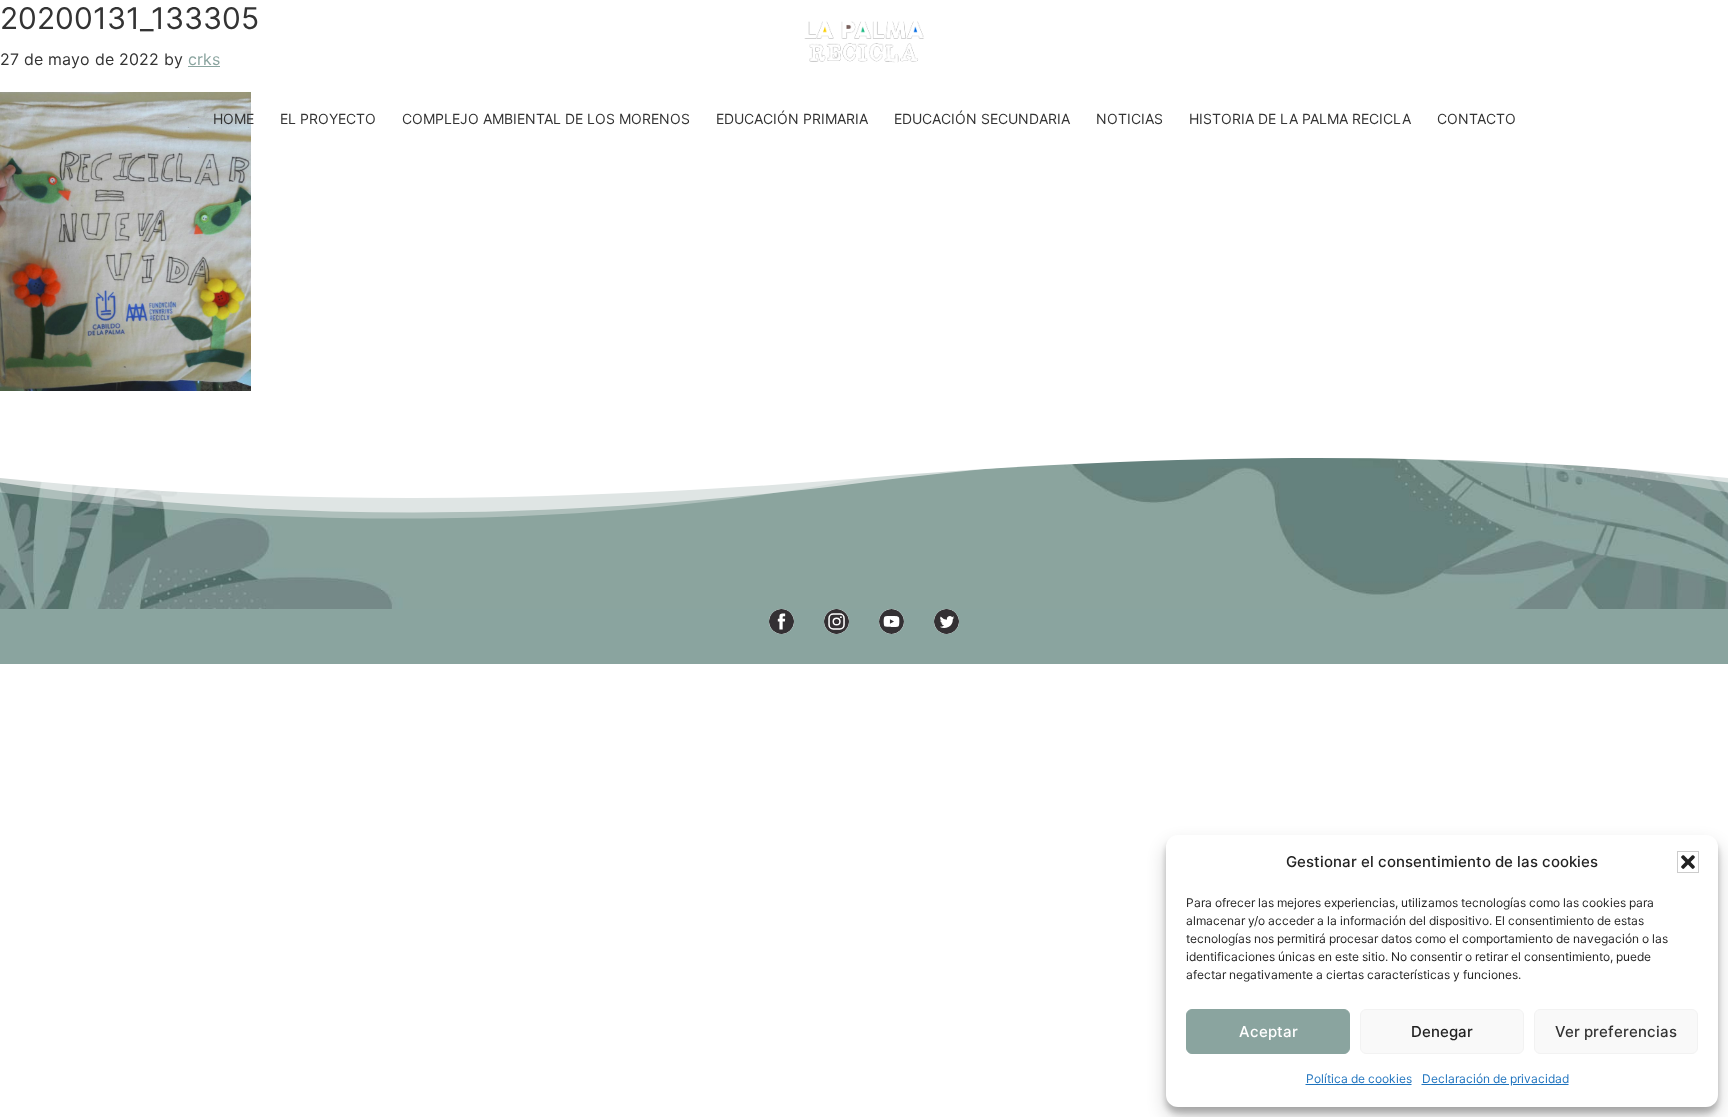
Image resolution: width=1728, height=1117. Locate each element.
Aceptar (1268, 1031)
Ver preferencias (1616, 1031)
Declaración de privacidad (1495, 1078)
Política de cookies (1359, 1078)
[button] (1688, 862)
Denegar (1442, 1031)
